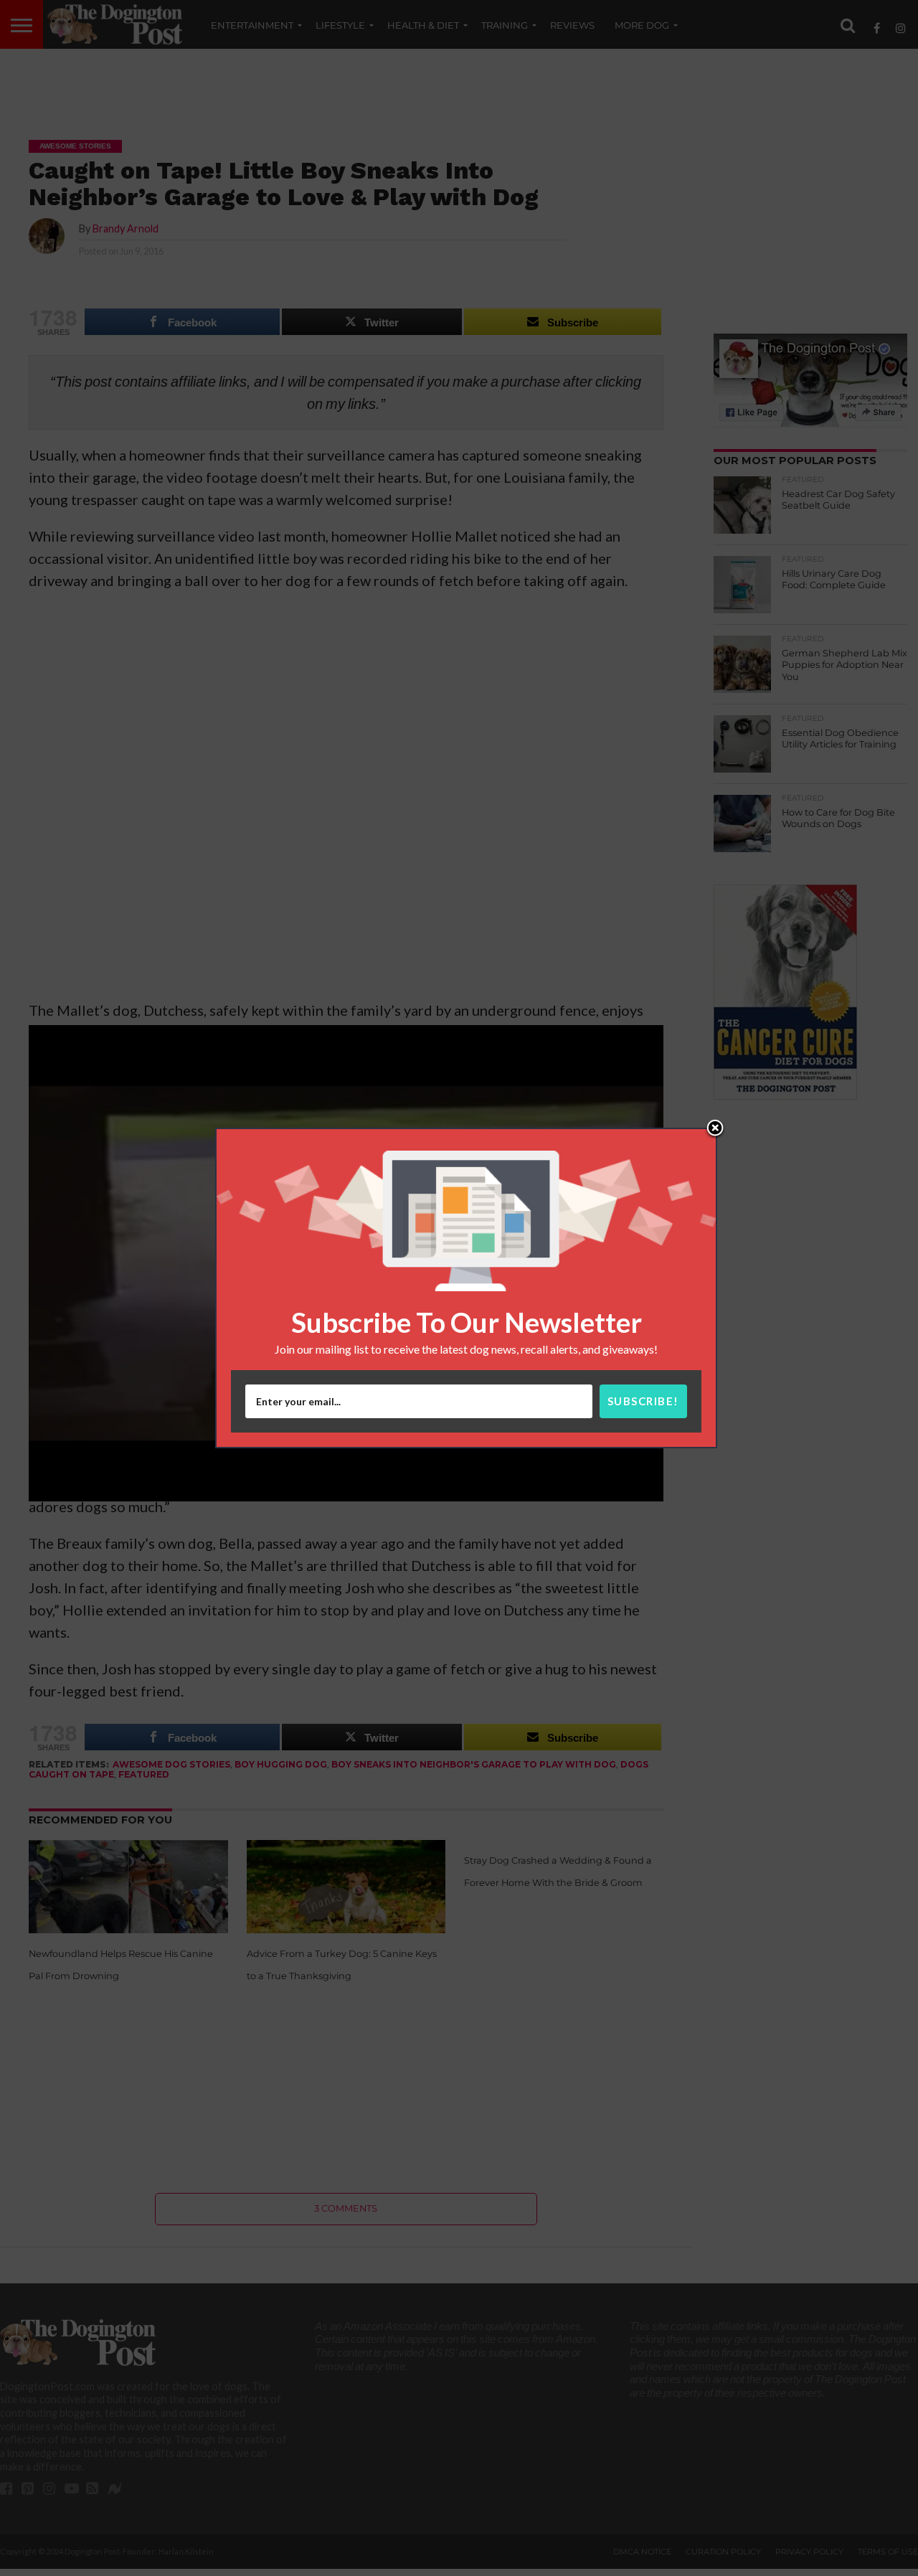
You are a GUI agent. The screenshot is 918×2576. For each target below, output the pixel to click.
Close (715, 1129)
